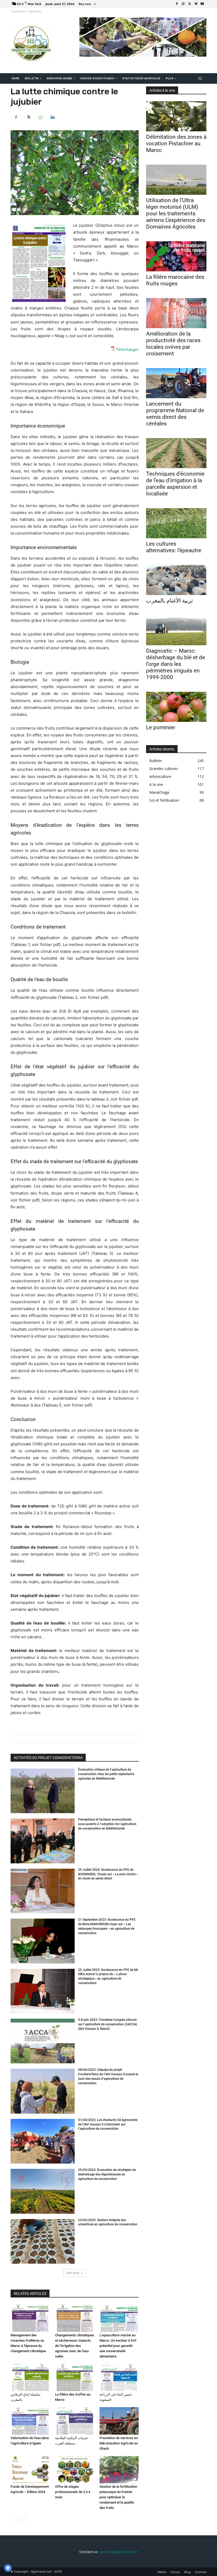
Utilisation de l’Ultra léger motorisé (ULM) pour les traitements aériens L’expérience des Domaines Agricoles (176, 213)
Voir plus (73, 2273)
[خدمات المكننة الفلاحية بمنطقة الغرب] (75, 2421)
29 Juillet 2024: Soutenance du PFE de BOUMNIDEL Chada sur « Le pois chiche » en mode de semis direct (108, 1874)
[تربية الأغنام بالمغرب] (176, 580)
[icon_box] (88, 5)
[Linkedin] (52, 117)
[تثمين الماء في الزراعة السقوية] (119, 2378)
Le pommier (161, 727)
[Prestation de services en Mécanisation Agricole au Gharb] (119, 2421)
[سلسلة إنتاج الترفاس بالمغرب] (30, 2378)
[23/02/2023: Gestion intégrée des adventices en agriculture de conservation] (43, 2241)
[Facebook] (177, 4)
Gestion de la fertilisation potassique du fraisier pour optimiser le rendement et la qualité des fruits (118, 2497)
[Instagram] (183, 4)
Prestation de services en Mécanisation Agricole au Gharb (119, 2443)
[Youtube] (202, 4)
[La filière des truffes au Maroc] (75, 2378)
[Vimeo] (196, 4)
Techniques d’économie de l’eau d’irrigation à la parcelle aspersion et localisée (175, 484)
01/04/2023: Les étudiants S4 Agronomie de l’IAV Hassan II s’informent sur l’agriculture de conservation (108, 2124)
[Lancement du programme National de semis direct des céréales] (176, 383)
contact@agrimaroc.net (118, 2552)
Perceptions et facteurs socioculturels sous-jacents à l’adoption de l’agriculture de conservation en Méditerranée (107, 1824)
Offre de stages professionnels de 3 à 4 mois (73, 2492)
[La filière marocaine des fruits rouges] (176, 256)
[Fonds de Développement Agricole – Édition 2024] (30, 2470)
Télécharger (127, 349)
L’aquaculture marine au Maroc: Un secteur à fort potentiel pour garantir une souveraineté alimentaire (118, 2346)
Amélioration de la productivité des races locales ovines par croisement (173, 344)
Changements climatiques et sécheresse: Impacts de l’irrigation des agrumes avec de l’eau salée (75, 2346)
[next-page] (22, 2519)
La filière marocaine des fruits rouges (175, 280)
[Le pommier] (176, 707)
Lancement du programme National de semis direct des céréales (175, 414)
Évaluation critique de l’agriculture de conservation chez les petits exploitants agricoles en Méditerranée (106, 1774)
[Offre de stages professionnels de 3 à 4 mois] (75, 2470)
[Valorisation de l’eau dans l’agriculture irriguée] (30, 2421)
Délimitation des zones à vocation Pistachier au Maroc (176, 143)
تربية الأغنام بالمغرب (169, 601)
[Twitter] (189, 4)
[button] (200, 79)
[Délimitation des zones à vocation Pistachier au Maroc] (176, 116)
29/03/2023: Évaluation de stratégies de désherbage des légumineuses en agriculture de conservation (107, 2174)
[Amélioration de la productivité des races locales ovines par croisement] (176, 313)
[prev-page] (14, 2519)
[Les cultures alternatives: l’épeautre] (176, 523)
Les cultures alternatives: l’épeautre (174, 547)
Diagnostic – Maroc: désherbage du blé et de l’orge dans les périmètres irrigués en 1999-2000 (176, 664)
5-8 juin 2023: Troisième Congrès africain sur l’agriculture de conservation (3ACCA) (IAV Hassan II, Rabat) (108, 2024)
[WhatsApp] (40, 117)
